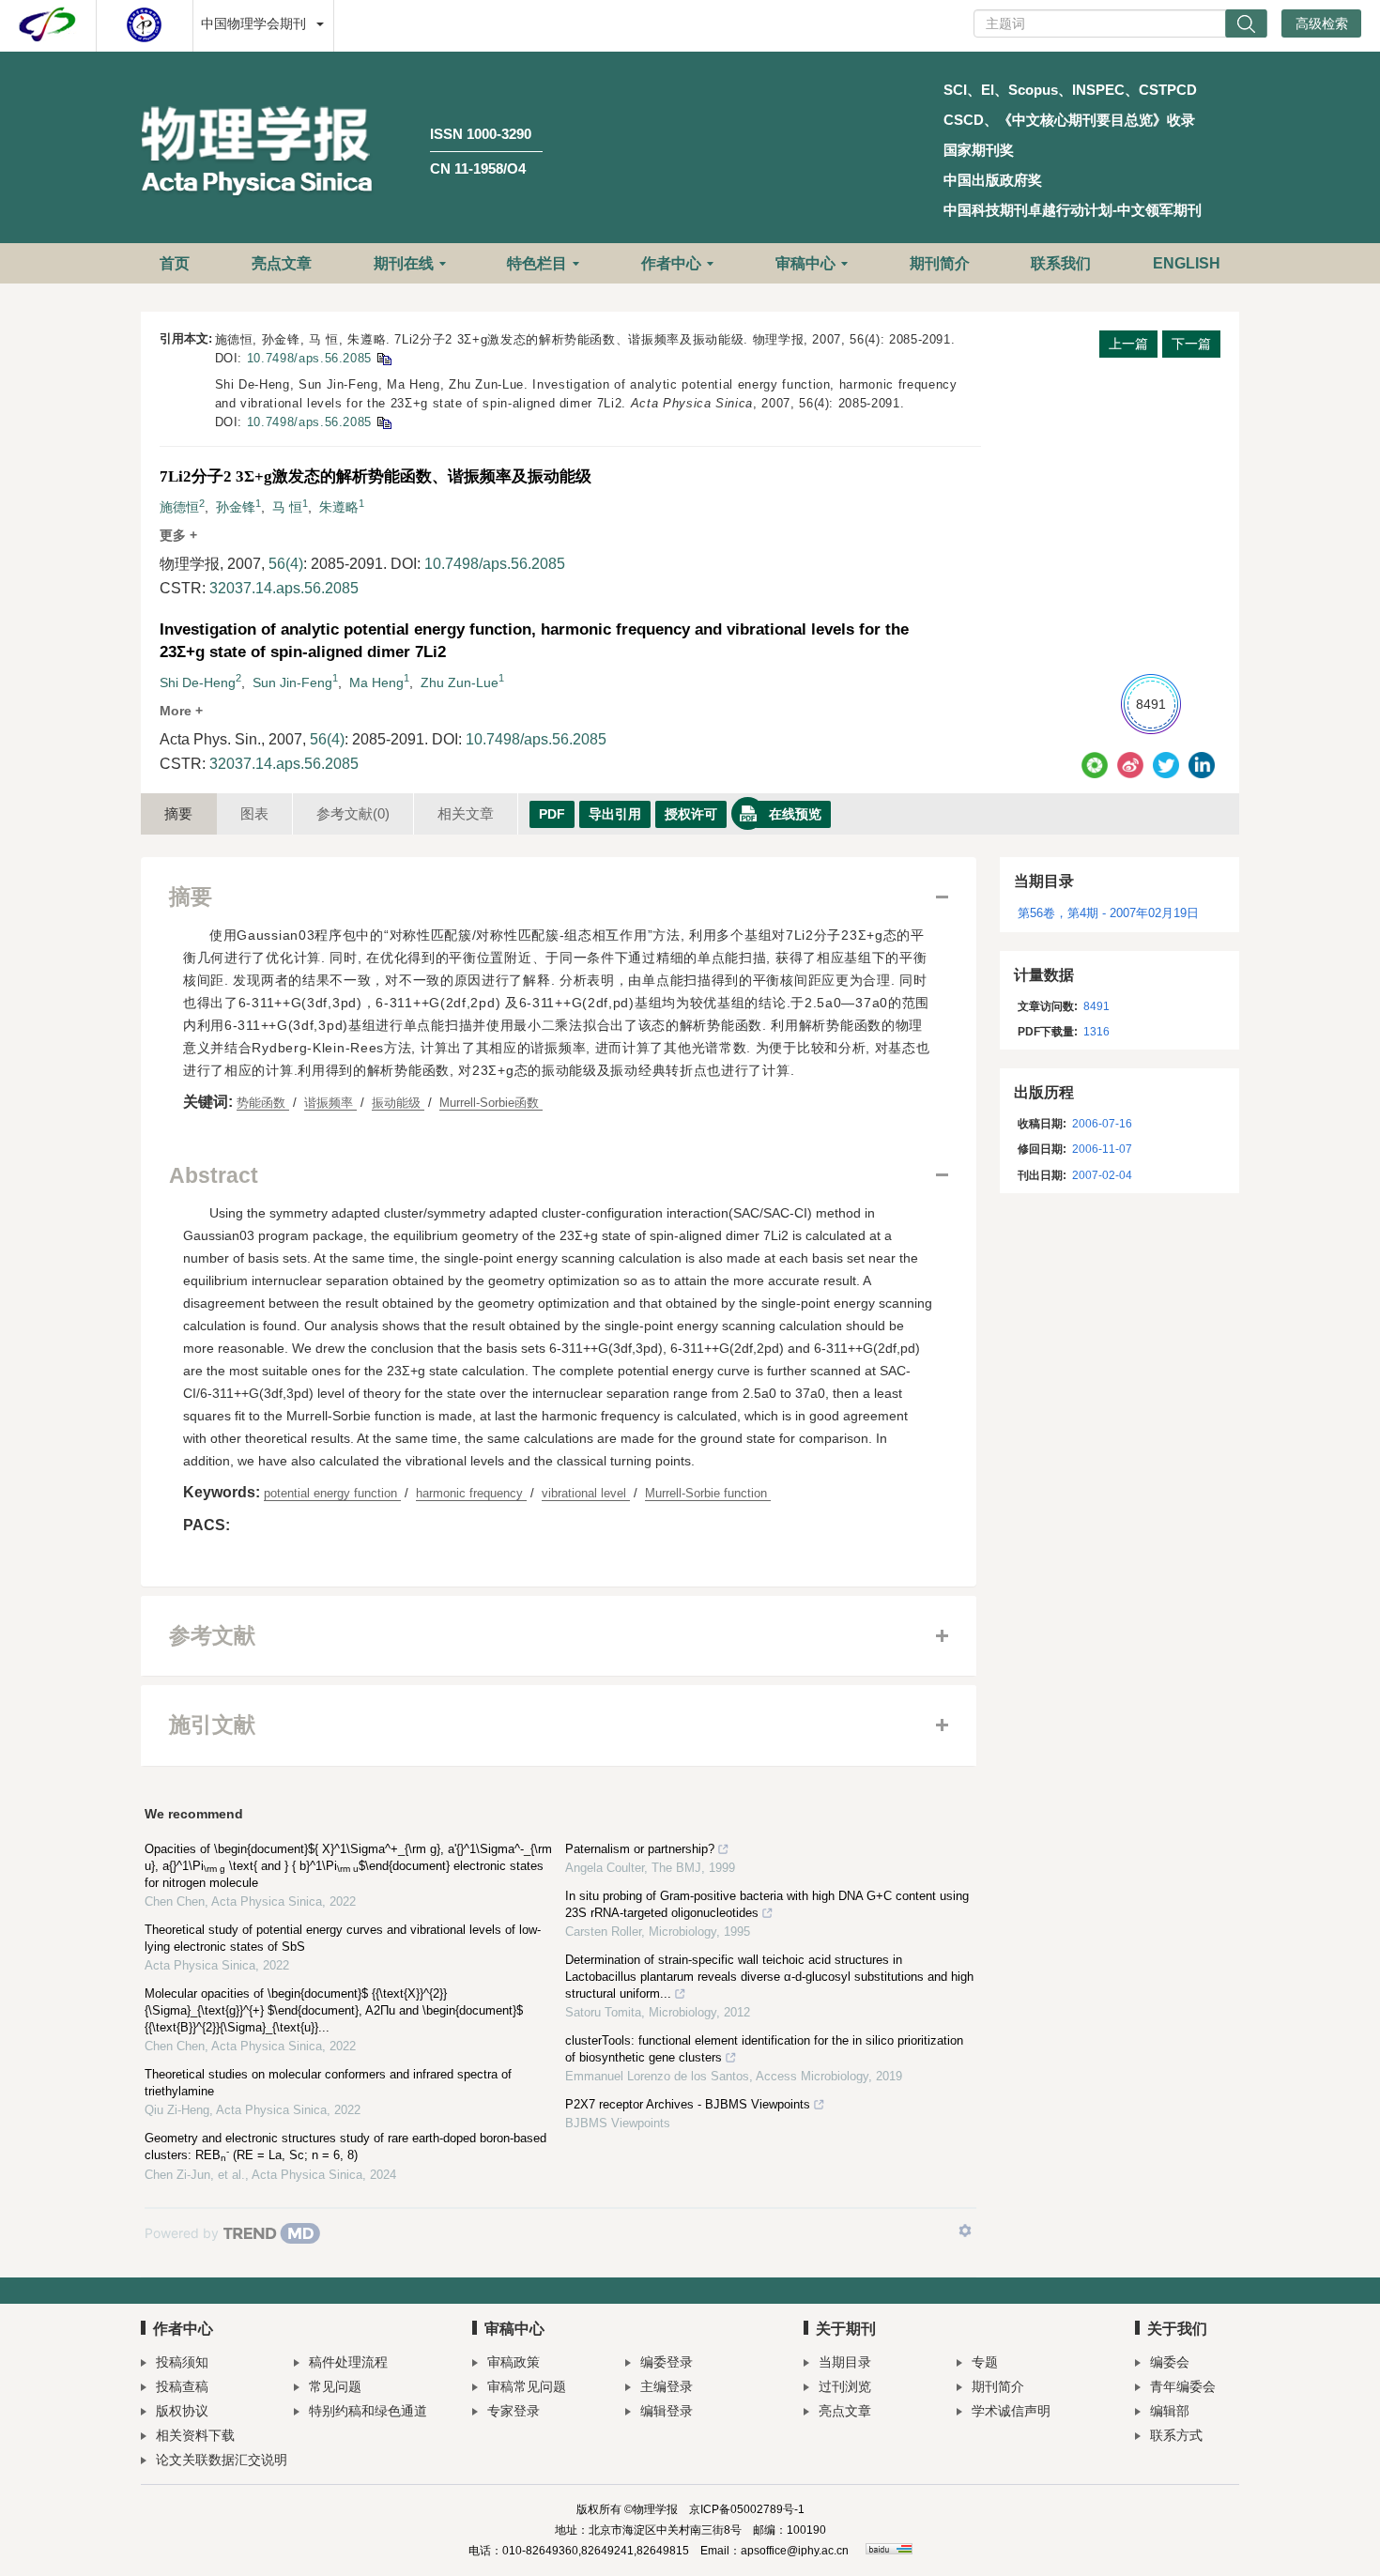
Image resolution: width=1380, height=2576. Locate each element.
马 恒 (287, 507)
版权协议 (182, 2411)
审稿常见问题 (527, 2386)
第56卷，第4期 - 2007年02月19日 (1108, 913)
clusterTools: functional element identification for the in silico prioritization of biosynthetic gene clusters (764, 2049)
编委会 (1170, 2362)
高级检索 (1322, 23)
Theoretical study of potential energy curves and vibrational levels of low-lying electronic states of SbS (343, 1938)
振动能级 (398, 1103)
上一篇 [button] (1128, 344)
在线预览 (795, 814)
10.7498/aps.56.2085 (309, 358)
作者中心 (671, 263)
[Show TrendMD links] (965, 2231)
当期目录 (845, 2362)
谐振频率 (330, 1103)
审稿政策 (514, 2362)
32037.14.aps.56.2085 (284, 588)
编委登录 (667, 2362)
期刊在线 (404, 263)
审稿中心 (805, 263)
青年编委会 (1183, 2386)
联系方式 (1176, 2435)
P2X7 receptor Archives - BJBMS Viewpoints (688, 2104)
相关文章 (466, 813)
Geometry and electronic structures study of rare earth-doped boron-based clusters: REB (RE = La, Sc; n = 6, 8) (345, 2147)
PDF (552, 814)
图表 (254, 813)
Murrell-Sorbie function (708, 1493)
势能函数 (263, 1103)
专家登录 (514, 2411)
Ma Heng (376, 682)
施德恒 (179, 507)
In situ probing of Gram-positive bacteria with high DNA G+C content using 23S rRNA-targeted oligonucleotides (767, 1904)
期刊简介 (940, 263)
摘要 (178, 813)
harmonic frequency (471, 1493)
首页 (175, 263)
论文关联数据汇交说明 (222, 2460)
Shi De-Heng (198, 682)
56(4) (286, 564)
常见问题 (335, 2386)
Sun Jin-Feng (292, 682)
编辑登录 (667, 2411)
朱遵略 (339, 507)
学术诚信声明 (1011, 2411)
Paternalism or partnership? (640, 1849)
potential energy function (332, 1493)
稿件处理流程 (348, 2362)
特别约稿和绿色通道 (368, 2411)
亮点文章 (282, 263)
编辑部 (1170, 2411)
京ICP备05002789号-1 (747, 2509)
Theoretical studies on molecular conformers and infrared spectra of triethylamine (328, 2083)
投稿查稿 (182, 2386)
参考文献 (353, 813)
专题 (985, 2362)
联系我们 (1061, 263)
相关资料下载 (195, 2435)
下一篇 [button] (1191, 344)
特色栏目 (537, 263)
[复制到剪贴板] (383, 358)
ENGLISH (1187, 263)
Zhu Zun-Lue (460, 682)
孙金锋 (236, 507)
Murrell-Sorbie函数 (491, 1103)
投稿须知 (182, 2362)
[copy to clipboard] (383, 422)
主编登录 (667, 2386)
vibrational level (586, 1493)
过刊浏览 (845, 2386)
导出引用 (615, 814)
